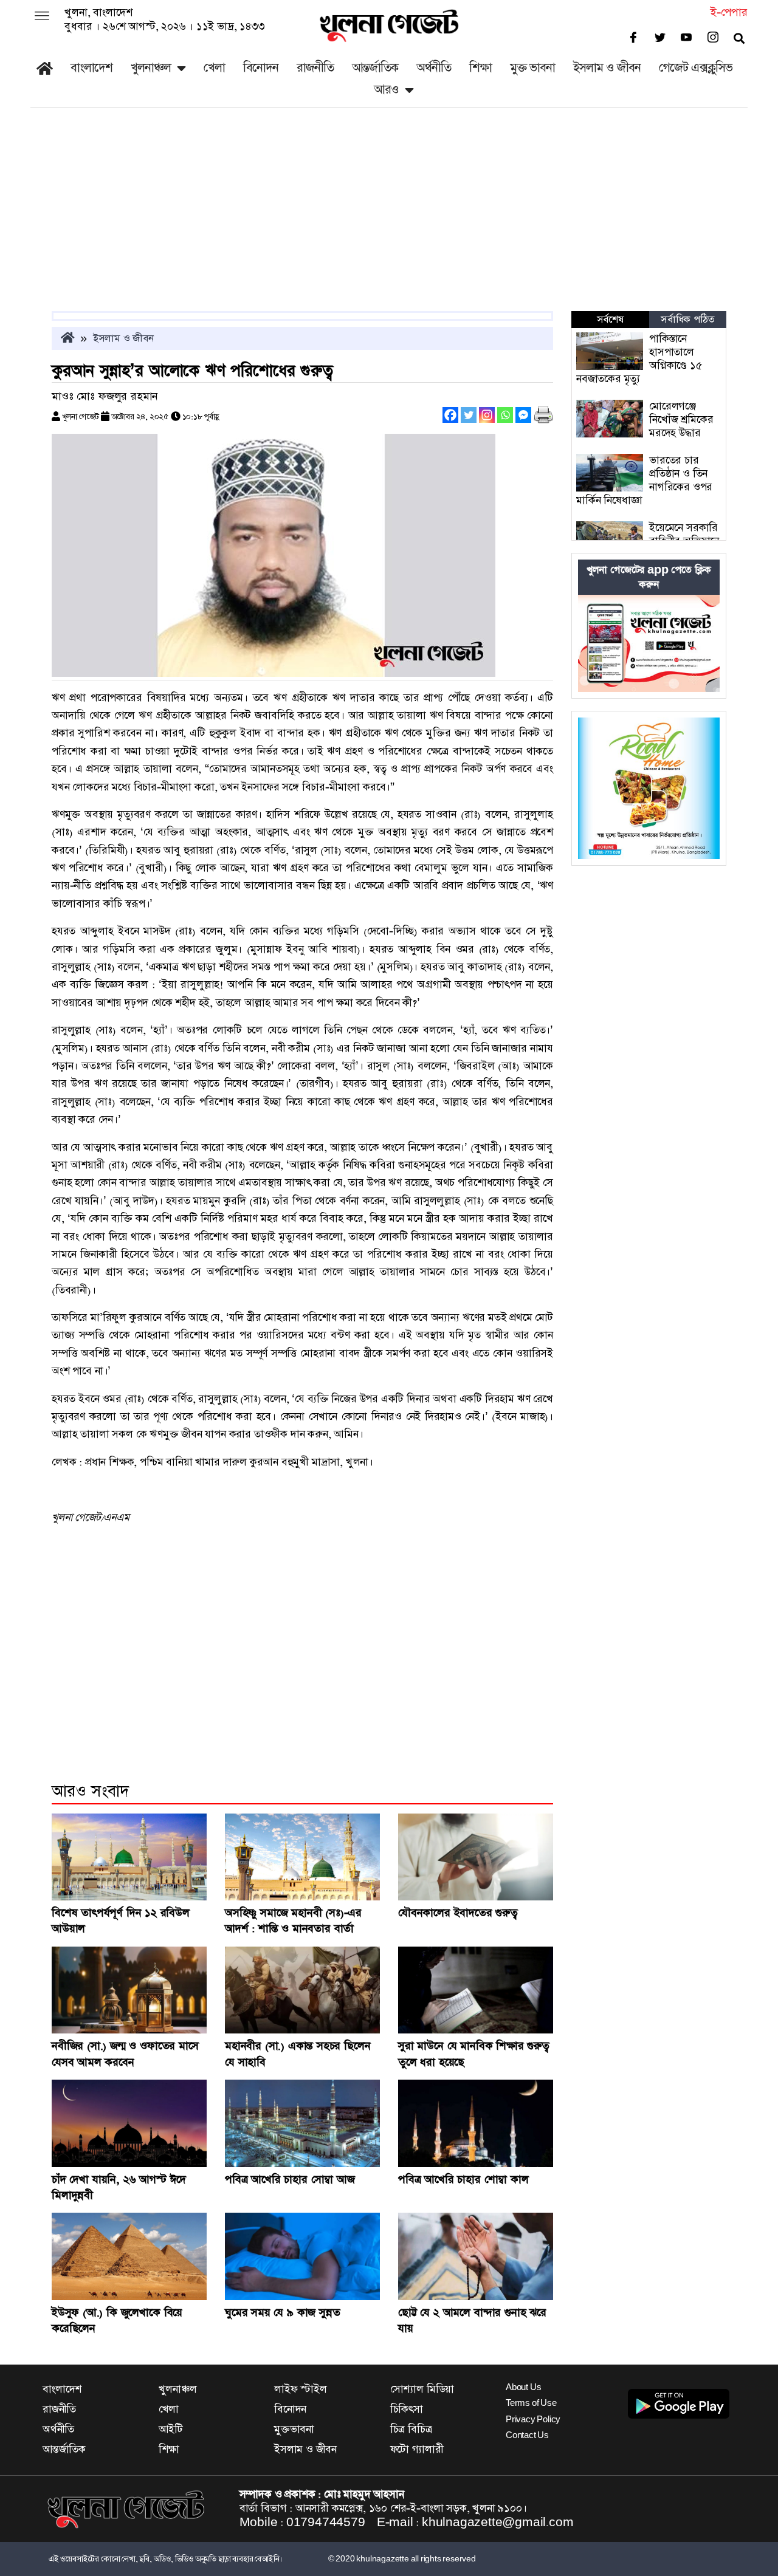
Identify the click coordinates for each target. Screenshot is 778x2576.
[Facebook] (450, 415)
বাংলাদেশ (91, 68)
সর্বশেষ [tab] (610, 320)
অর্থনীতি (434, 68)
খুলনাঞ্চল (151, 68)
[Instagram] (487, 415)
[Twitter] (469, 415)
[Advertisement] (389, 220)
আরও (386, 90)
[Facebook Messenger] (523, 415)
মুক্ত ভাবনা (532, 68)
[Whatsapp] (505, 415)
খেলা (214, 68)
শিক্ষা (480, 68)
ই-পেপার (729, 12)
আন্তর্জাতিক (375, 68)
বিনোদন (261, 68)
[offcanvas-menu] (42, 17)
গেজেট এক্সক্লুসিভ (696, 68)
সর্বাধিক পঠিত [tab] (687, 320)
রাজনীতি (315, 68)
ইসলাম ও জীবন (607, 68)
